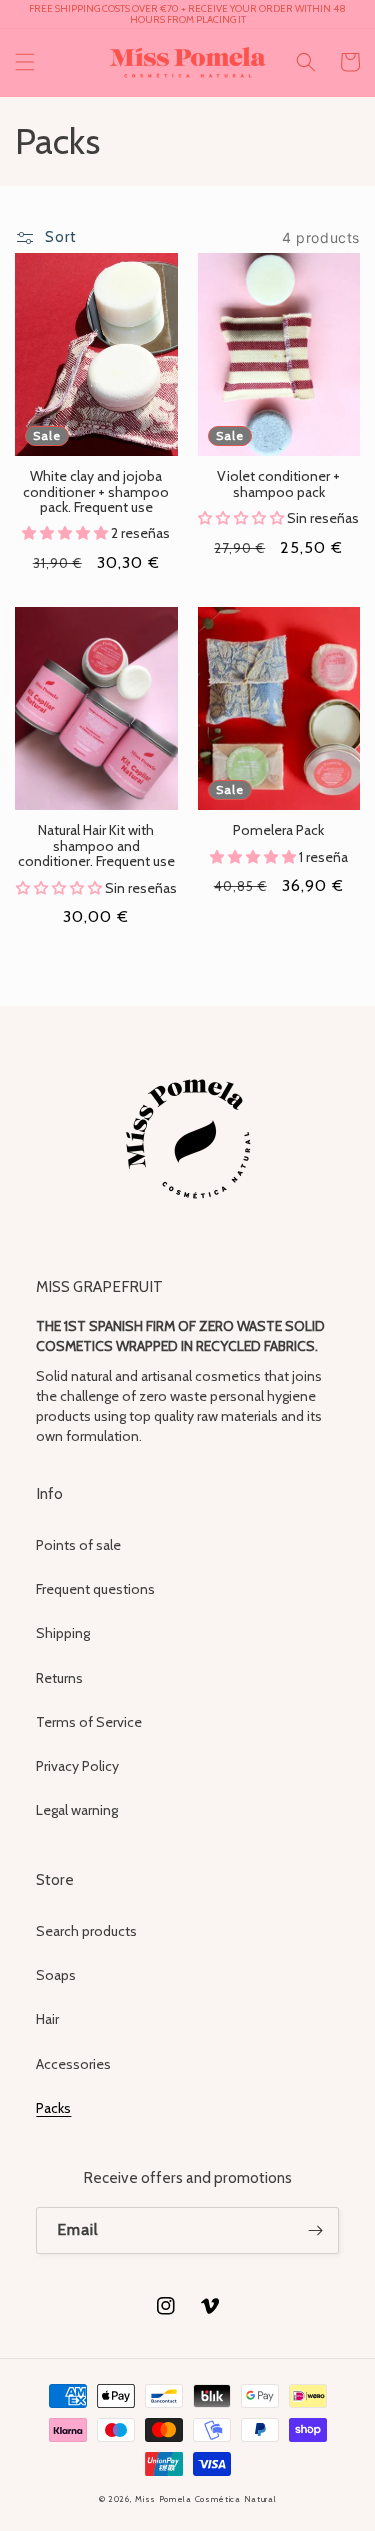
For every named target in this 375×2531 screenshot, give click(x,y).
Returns (59, 1678)
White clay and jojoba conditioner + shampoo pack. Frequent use (96, 492)
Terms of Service (89, 1722)
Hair (47, 2019)
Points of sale (78, 1545)
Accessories (73, 2064)
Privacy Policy (77, 1766)
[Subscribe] (316, 2230)
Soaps (56, 1975)
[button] (25, 62)
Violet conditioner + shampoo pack (278, 484)
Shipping (63, 1633)
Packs (53, 2108)
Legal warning (77, 1810)
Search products (86, 1931)
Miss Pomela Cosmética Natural (205, 2499)
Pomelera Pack (278, 830)
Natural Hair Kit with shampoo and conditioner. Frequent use (96, 846)
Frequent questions (95, 1589)
